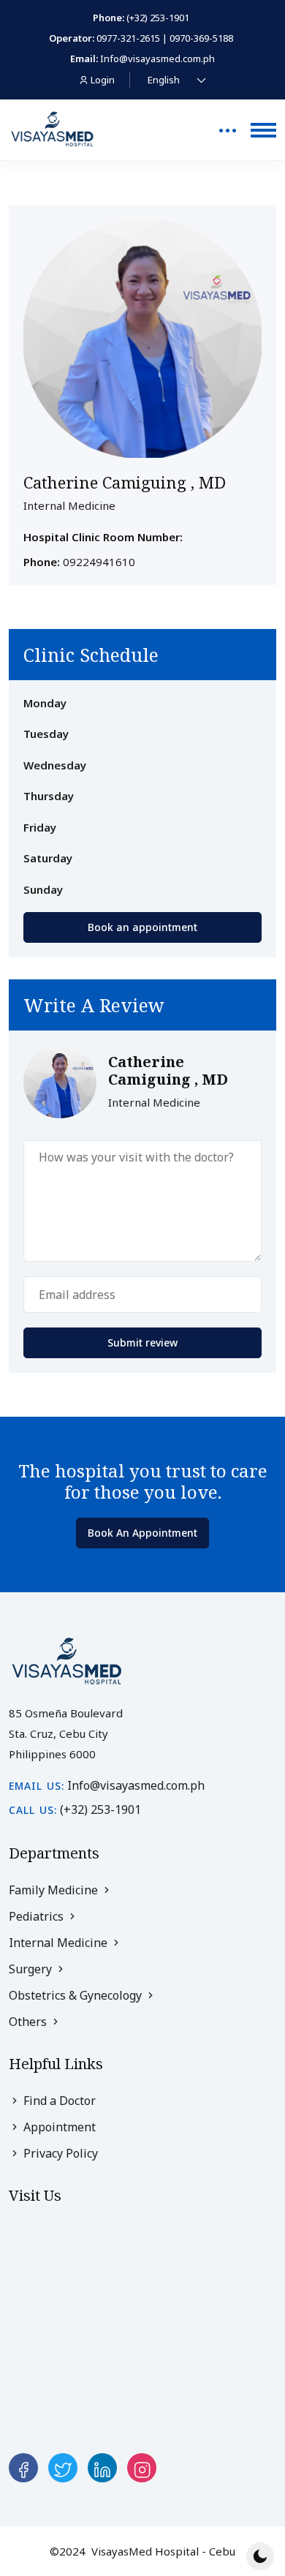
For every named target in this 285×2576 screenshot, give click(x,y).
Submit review (142, 1342)
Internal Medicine (60, 1943)
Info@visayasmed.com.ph (157, 59)
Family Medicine (55, 1890)
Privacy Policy (59, 2153)
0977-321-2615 (128, 38)
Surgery (32, 1969)
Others (29, 2022)
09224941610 (99, 562)
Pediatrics (38, 1916)
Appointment (58, 2127)
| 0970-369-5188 (198, 38)
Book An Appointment (142, 1533)
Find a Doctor (58, 2101)
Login (103, 80)
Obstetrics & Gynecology (77, 1995)
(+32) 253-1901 (158, 18)
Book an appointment (142, 927)
